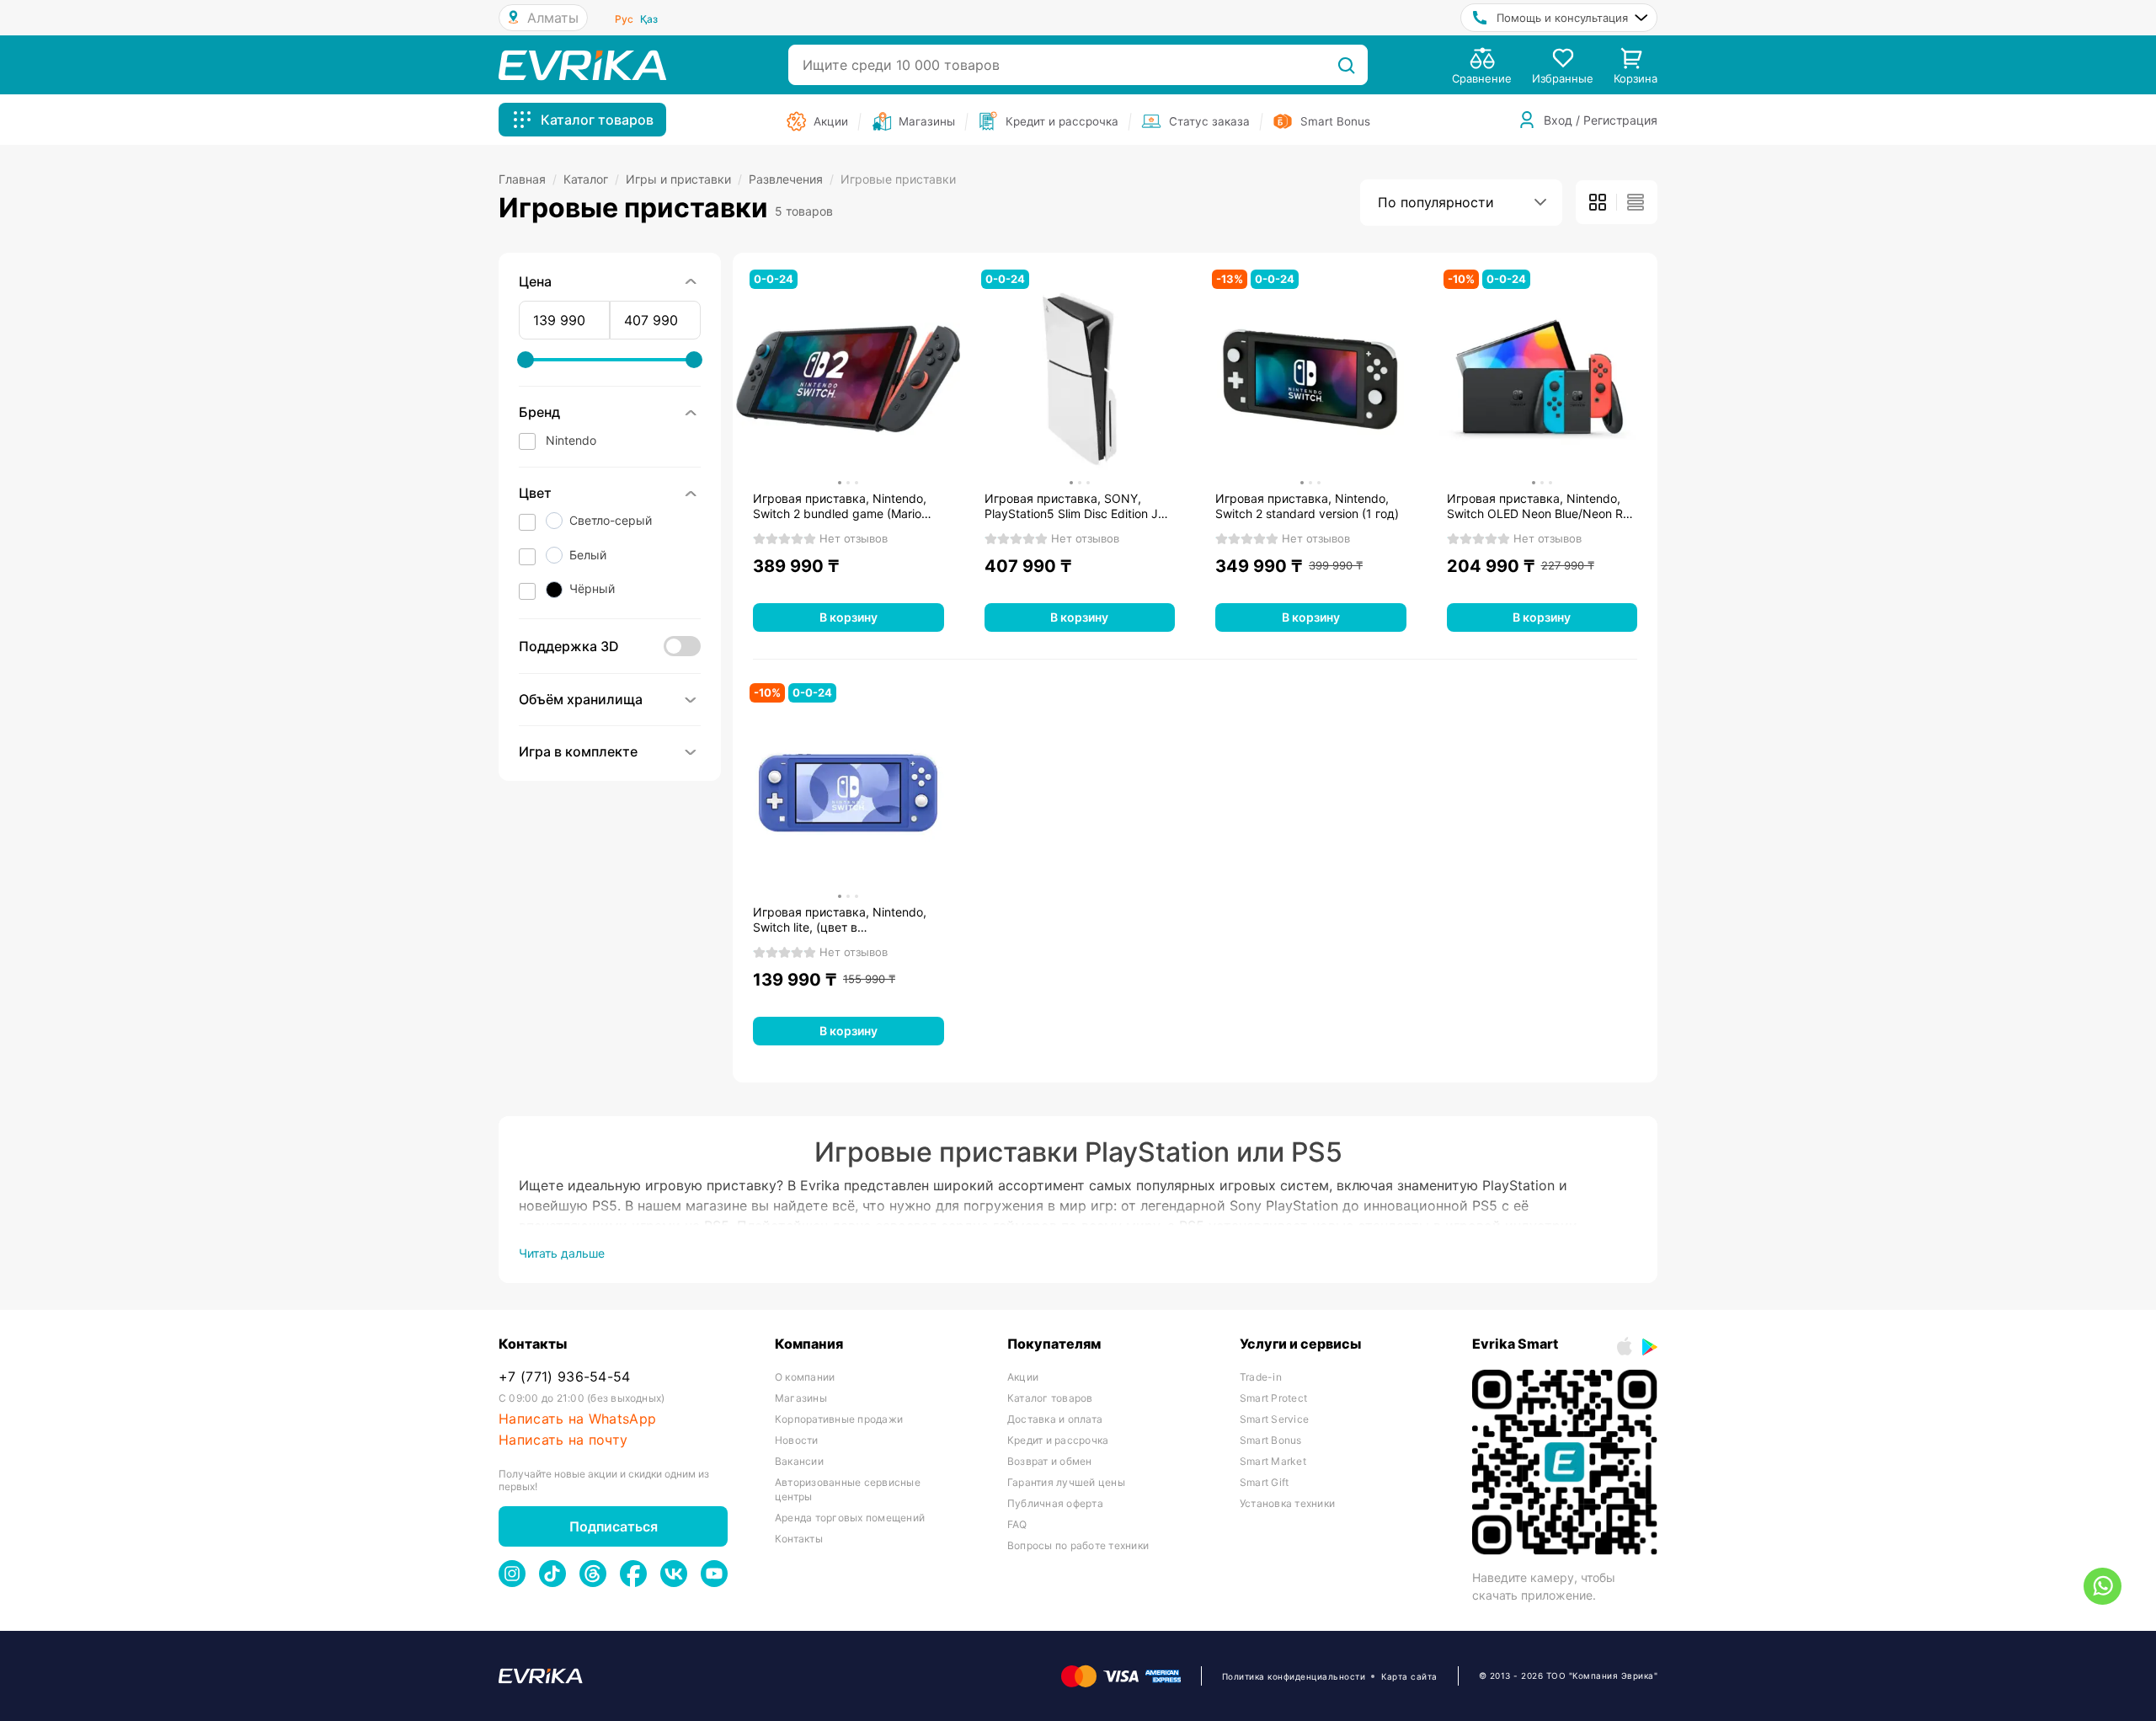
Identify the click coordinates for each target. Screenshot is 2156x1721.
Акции (1023, 1377)
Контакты (799, 1539)
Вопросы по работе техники (1078, 1545)
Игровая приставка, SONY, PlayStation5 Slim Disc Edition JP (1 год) (1075, 506)
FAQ (1017, 1524)
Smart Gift (1264, 1482)
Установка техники (1287, 1503)
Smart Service (1274, 1419)
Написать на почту (563, 1440)
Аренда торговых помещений (850, 1518)
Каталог (591, 179)
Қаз (649, 19)
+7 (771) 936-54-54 (565, 1377)
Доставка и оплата (1055, 1419)
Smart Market (1273, 1461)
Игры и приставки (684, 179)
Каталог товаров (1050, 1398)
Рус (624, 19)
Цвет (535, 493)
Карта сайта (1409, 1676)
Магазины (801, 1398)
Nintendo (571, 440)
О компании (805, 1377)
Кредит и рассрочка (1058, 1440)
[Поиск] (1346, 65)
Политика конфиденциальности (1294, 1676)
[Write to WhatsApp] (2103, 1586)
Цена (535, 281)
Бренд (539, 412)
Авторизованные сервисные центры (848, 1489)
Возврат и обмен (1050, 1461)
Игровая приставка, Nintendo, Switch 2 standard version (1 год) (1307, 506)
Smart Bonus (1271, 1440)
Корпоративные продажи (839, 1419)
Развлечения (791, 179)
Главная (528, 179)
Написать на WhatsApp (577, 1419)
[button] (610, 523)
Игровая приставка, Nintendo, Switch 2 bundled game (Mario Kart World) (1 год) (840, 506)
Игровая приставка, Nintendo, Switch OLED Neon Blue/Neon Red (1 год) (1542, 506)
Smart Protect (1273, 1398)
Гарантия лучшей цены (1066, 1482)
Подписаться (614, 1526)
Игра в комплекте (578, 751)
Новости (797, 1440)
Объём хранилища (581, 699)
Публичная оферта (1055, 1503)
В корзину (849, 617)
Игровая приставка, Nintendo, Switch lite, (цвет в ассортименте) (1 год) (840, 920)
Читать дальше (562, 1253)
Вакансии (799, 1461)
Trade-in (1261, 1377)
